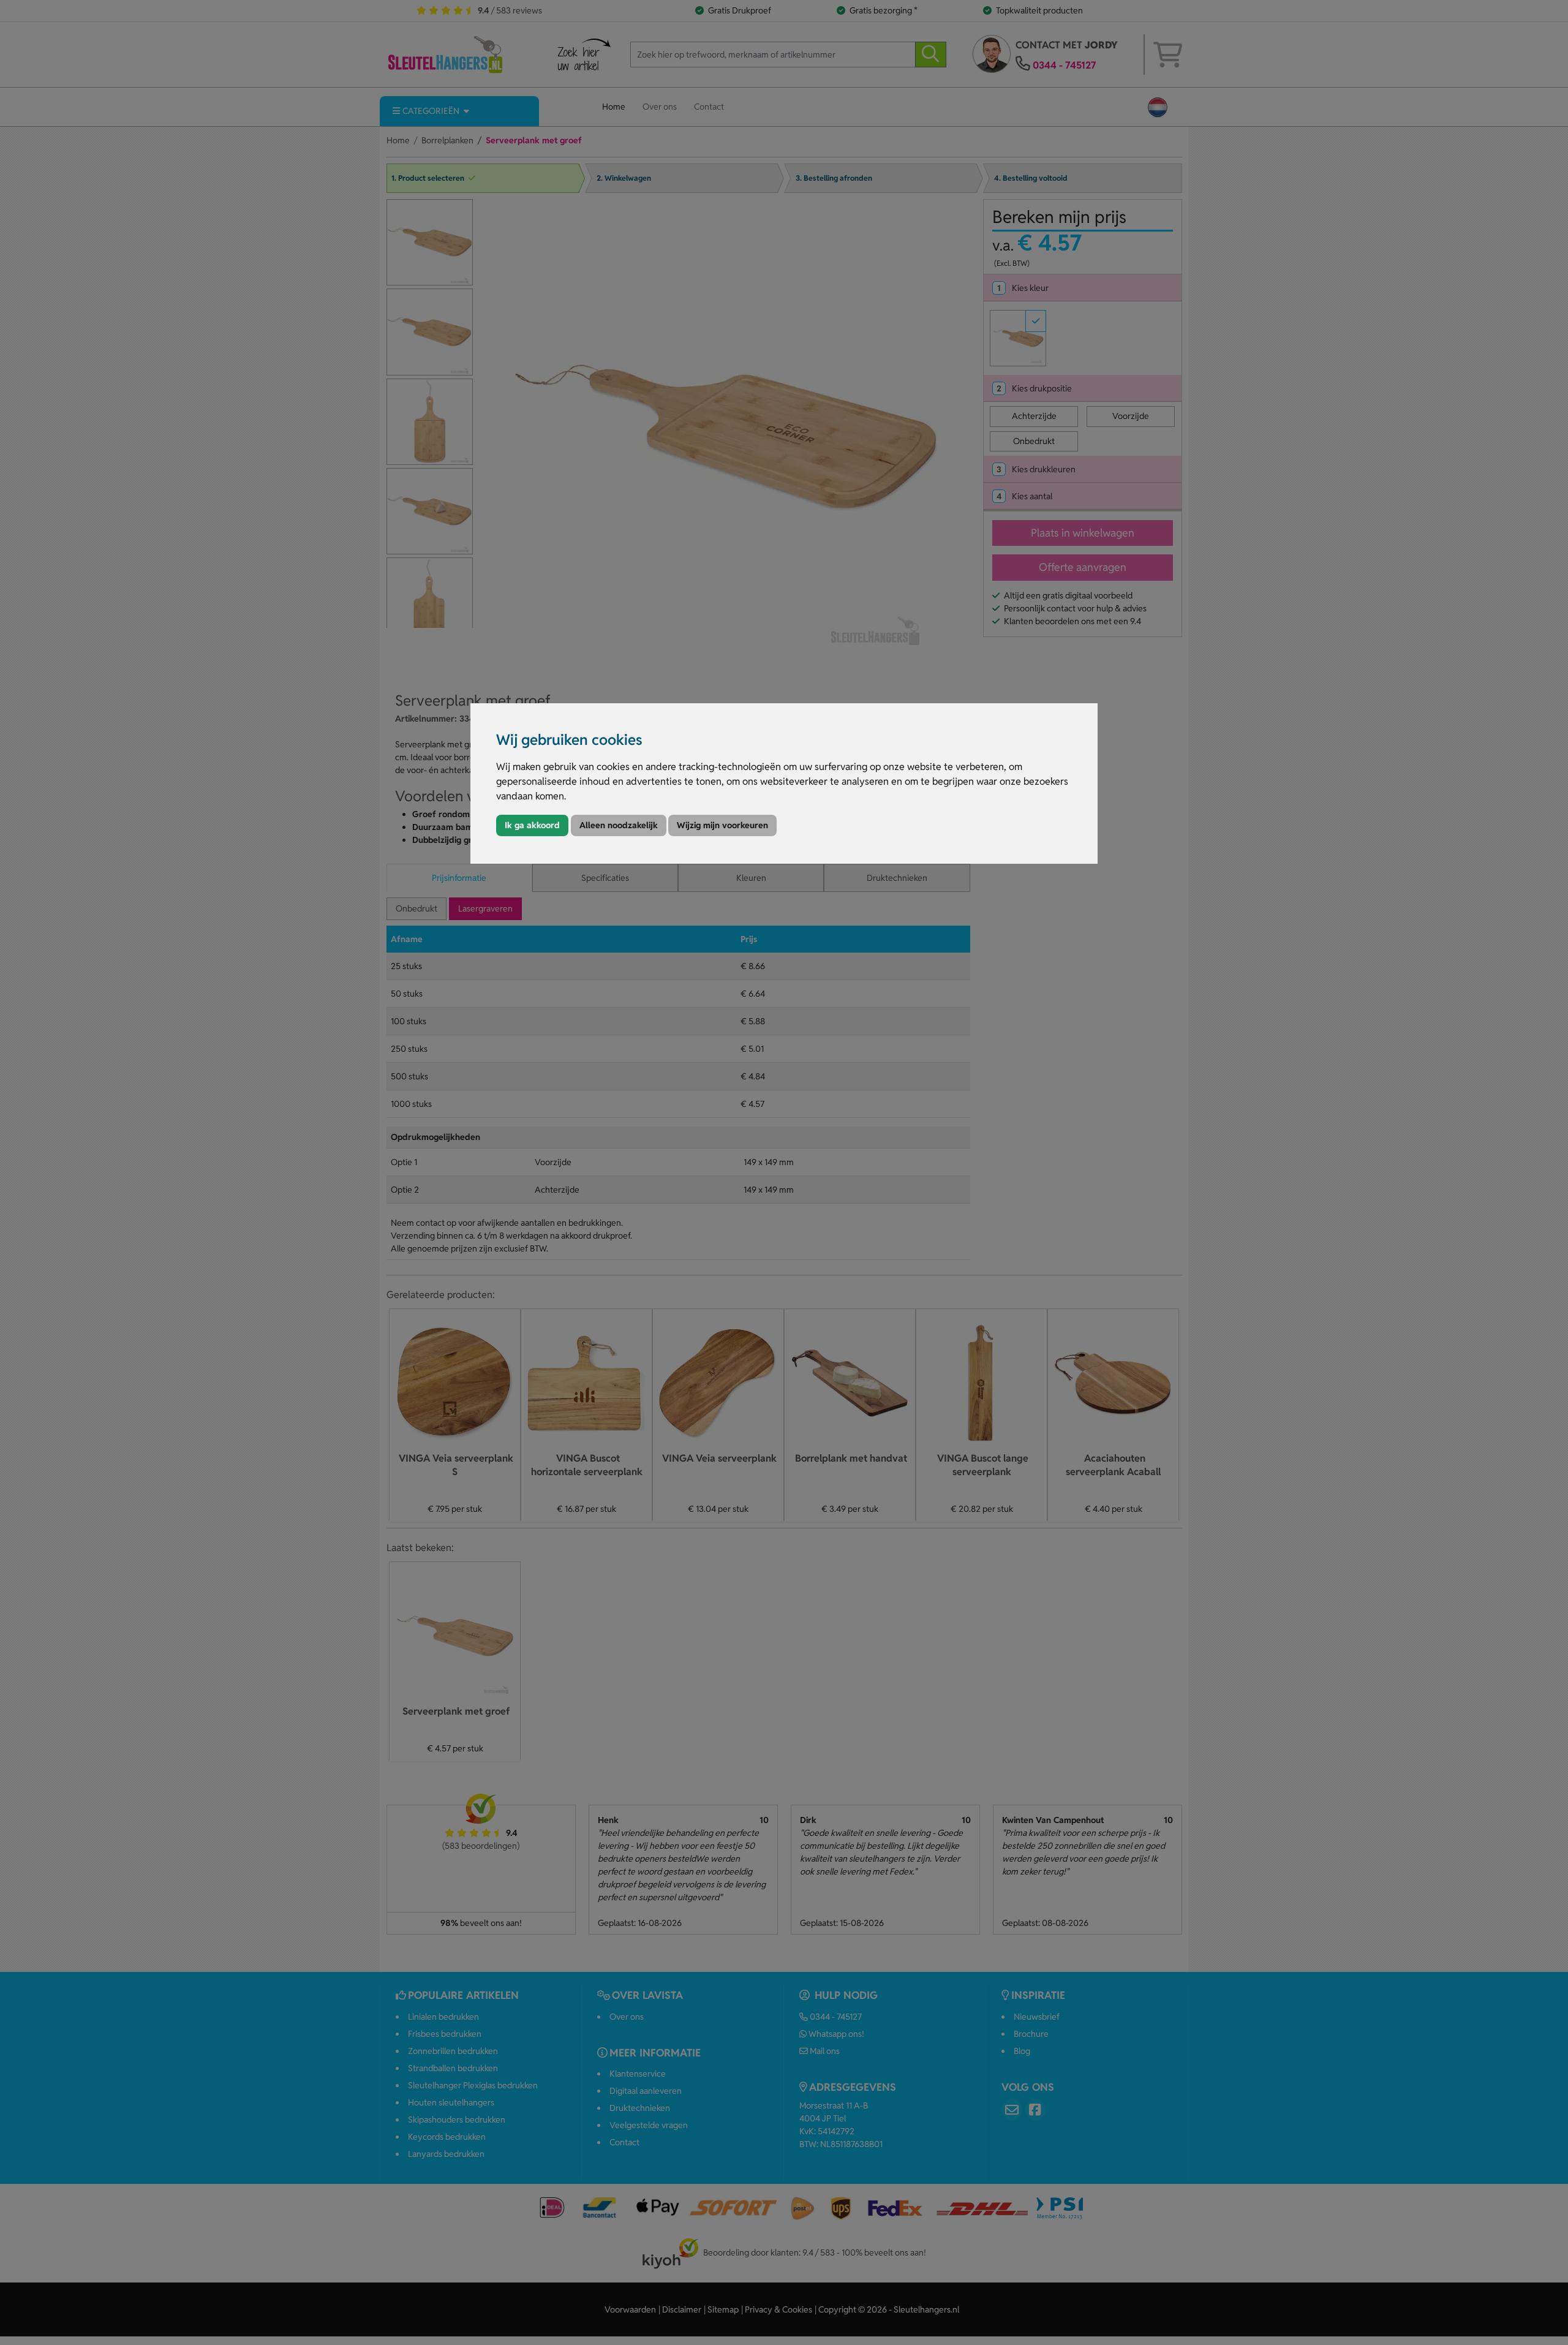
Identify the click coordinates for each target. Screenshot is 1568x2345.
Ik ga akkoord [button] (532, 825)
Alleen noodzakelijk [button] (619, 825)
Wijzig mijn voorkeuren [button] (722, 825)
